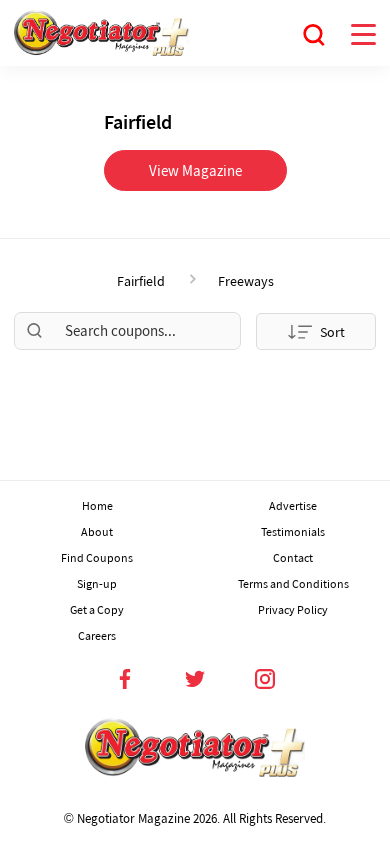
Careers (97, 635)
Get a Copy (97, 609)
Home (97, 505)
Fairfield (141, 281)
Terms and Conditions (293, 583)
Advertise (293, 505)
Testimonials (293, 531)
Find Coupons (97, 557)
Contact (293, 557)
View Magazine (195, 170)
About (97, 531)
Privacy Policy (293, 609)
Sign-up (97, 583)
